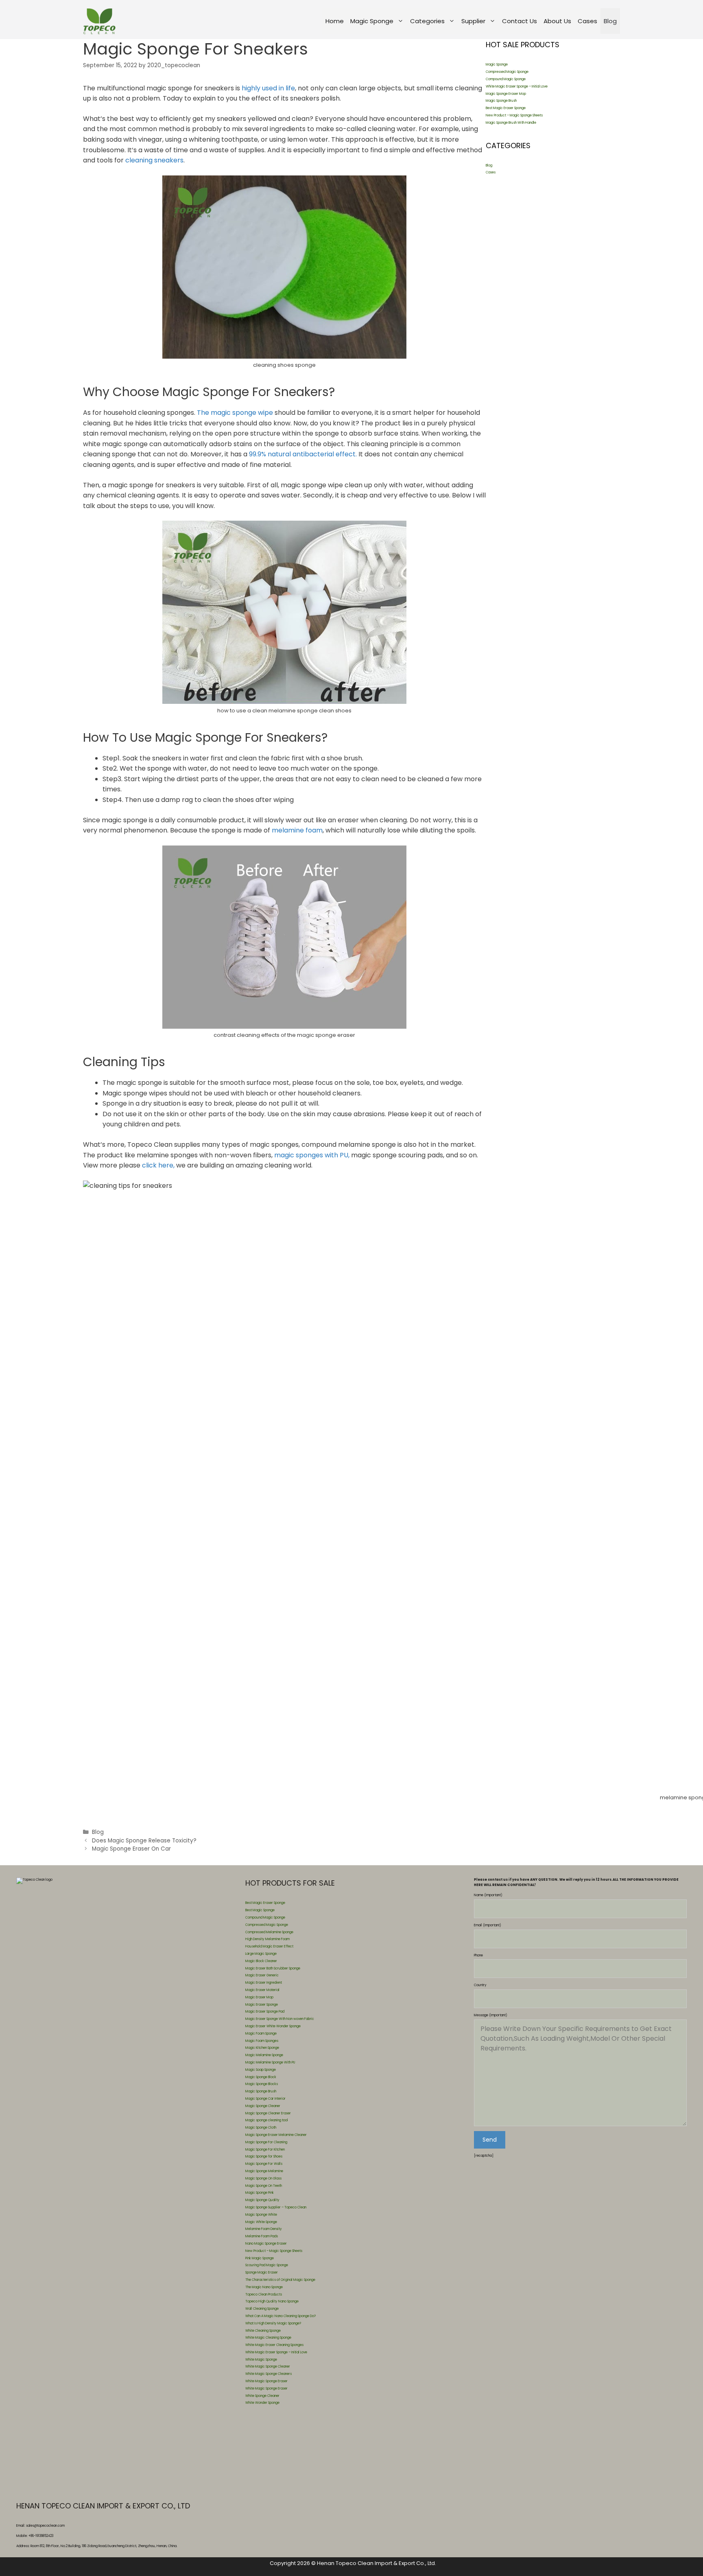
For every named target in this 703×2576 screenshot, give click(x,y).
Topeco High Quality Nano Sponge (272, 2301)
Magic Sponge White (261, 2215)
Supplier (473, 21)
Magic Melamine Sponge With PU (270, 2062)
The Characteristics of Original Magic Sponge (280, 2280)
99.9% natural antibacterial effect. (303, 454)
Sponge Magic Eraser (262, 2273)
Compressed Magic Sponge (507, 72)
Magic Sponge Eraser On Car (131, 1849)
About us (557, 21)
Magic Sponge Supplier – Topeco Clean (276, 2207)
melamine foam (297, 830)
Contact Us (520, 21)
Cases (587, 21)
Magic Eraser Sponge (262, 2005)
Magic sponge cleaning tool (267, 2120)
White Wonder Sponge (262, 2403)
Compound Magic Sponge (506, 79)
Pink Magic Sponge (260, 2258)
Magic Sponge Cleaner (263, 2106)
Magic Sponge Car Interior (265, 2099)
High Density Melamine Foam (267, 1939)
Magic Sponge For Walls (264, 2164)
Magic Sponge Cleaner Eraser (268, 2113)
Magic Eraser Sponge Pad (265, 2012)
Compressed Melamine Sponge (269, 1932)
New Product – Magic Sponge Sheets (514, 115)
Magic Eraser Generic (262, 1975)
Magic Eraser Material (262, 1990)
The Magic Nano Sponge (264, 2287)
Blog (610, 21)
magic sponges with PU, (312, 1155)
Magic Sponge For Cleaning (266, 2142)
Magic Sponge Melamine (264, 2171)
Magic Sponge (372, 21)
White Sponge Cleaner (262, 2396)
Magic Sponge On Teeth (264, 2186)
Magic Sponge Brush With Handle (511, 123)
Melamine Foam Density (264, 2229)
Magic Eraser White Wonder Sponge (273, 2026)
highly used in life (267, 88)
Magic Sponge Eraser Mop (506, 94)
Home (335, 21)
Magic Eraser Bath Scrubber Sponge (273, 1968)
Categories (427, 21)
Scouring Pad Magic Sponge (267, 2265)
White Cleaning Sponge (263, 2331)
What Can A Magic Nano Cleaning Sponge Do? (281, 2316)
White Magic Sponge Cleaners (269, 2374)
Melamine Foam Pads (262, 2236)
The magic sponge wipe (235, 413)
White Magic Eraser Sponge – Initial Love (517, 87)
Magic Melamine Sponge (264, 2055)
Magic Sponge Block (261, 2077)
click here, (159, 1165)
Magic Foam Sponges (262, 2041)
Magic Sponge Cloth (261, 2128)
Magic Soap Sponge (261, 2070)
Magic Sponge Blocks (262, 2084)
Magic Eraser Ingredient (264, 1983)
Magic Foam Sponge (261, 2034)
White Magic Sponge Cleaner (268, 2367)
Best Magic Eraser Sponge (506, 108)
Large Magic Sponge (261, 1954)
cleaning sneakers (154, 160)
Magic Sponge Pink (260, 2193)
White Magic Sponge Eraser (266, 2381)
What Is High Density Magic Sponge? (273, 2323)
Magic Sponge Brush (501, 101)
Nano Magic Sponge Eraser (266, 2244)
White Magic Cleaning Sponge (268, 2338)
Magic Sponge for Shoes (264, 2157)
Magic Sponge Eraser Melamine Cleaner (276, 2135)
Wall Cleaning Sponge (262, 2309)
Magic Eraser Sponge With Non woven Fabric (280, 2019)
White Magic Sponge (261, 2360)
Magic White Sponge (261, 2222)
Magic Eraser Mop (259, 1997)
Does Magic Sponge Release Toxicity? (144, 1841)
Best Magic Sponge (260, 1910)
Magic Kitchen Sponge (262, 2048)
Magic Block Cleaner (261, 1961)
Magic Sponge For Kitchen (265, 2150)
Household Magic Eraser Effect (269, 1946)
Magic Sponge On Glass (263, 2178)
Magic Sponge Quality (262, 2200)
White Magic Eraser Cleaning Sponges (274, 2345)
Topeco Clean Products (264, 2295)
